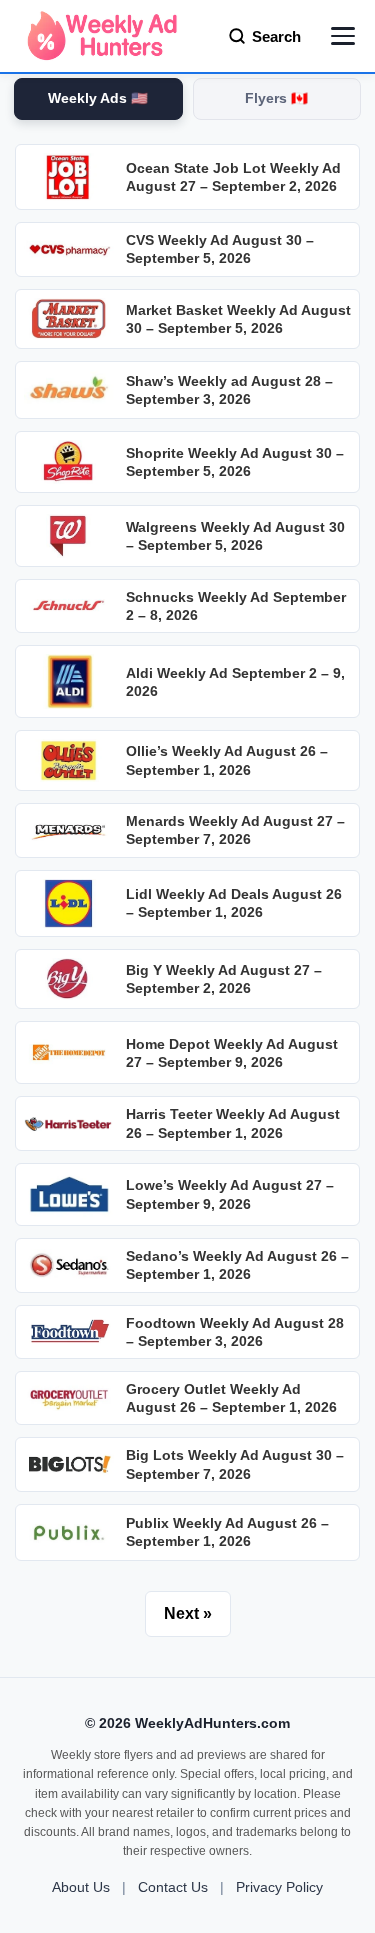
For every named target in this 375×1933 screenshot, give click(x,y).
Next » (188, 1613)
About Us (81, 1887)
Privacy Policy (279, 1887)
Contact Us (173, 1887)
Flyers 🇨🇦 (276, 98)
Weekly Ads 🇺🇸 (98, 98)
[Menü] (343, 36)
